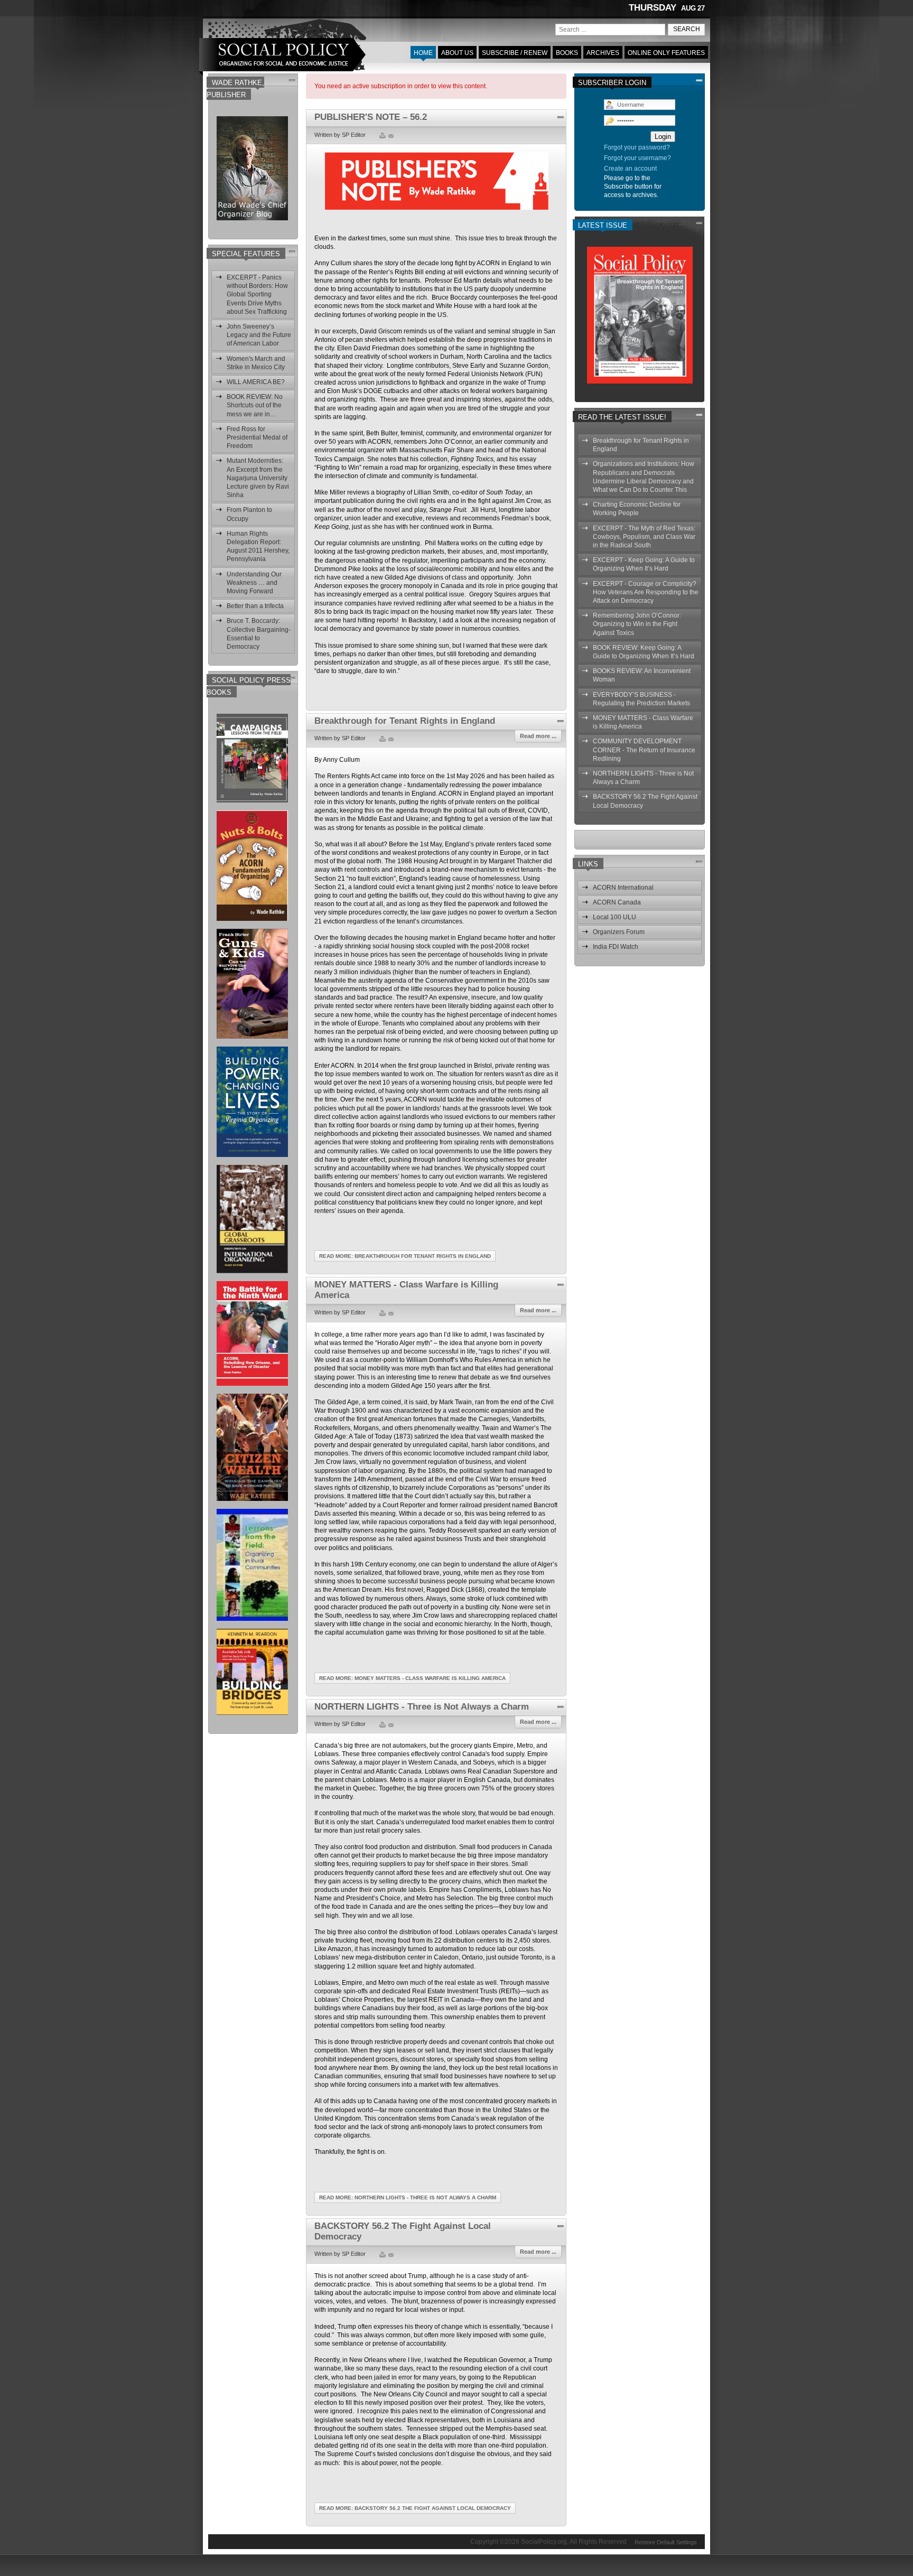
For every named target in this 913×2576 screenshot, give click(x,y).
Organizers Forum (619, 932)
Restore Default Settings (666, 2541)
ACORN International (623, 888)
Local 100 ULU (614, 917)
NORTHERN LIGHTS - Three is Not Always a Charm (422, 1707)
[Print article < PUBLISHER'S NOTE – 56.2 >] (383, 136)
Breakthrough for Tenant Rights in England (405, 721)
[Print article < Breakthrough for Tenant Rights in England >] (383, 740)
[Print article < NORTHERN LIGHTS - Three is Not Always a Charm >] (383, 1725)
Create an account (630, 169)
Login (663, 137)
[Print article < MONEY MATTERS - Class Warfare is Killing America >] (383, 1314)
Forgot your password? (637, 147)
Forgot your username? (637, 158)
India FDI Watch (616, 947)
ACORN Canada (617, 902)
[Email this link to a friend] (390, 136)
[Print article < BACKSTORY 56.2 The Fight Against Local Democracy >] (383, 2255)
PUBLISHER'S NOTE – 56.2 (371, 117)
